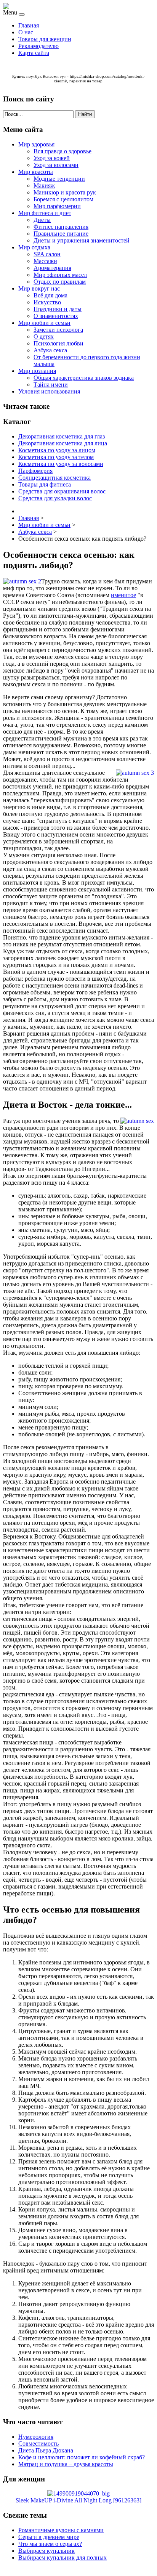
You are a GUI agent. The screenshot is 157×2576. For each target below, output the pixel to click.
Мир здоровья (36, 144)
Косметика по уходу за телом (56, 457)
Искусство (47, 302)
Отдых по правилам (60, 282)
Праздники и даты (58, 309)
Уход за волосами (56, 165)
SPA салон (47, 254)
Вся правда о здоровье (62, 151)
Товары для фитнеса (45, 484)
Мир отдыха (34, 247)
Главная (29, 25)
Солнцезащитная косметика (54, 478)
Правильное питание (61, 234)
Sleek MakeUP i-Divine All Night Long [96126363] (78, 2500)
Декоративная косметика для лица (63, 443)
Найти (85, 114)
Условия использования (49, 391)
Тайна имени (51, 385)
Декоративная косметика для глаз (62, 436)
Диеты (42, 220)
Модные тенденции (59, 179)
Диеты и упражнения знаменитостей (82, 240)
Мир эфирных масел (60, 275)
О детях (44, 336)
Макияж (44, 185)
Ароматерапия (52, 268)
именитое (123, 595)
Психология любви (58, 343)
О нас (26, 32)
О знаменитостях (56, 316)
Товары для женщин (45, 39)
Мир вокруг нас (39, 288)
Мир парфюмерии (57, 206)
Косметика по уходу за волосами (61, 464)
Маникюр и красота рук (65, 192)
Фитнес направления (61, 227)
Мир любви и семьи (44, 323)
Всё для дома (50, 295)
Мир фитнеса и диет (45, 213)
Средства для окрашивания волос (62, 491)
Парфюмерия (35, 471)
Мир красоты (36, 172)
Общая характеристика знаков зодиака (84, 378)
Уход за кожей (52, 158)
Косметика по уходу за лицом (57, 450)
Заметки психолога (58, 330)
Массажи (45, 261)
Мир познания (37, 371)
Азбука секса (50, 350)
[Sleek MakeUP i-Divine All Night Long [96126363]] (78, 2493)
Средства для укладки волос (55, 498)
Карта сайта (34, 53)
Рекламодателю (38, 46)
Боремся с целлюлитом (63, 199)
